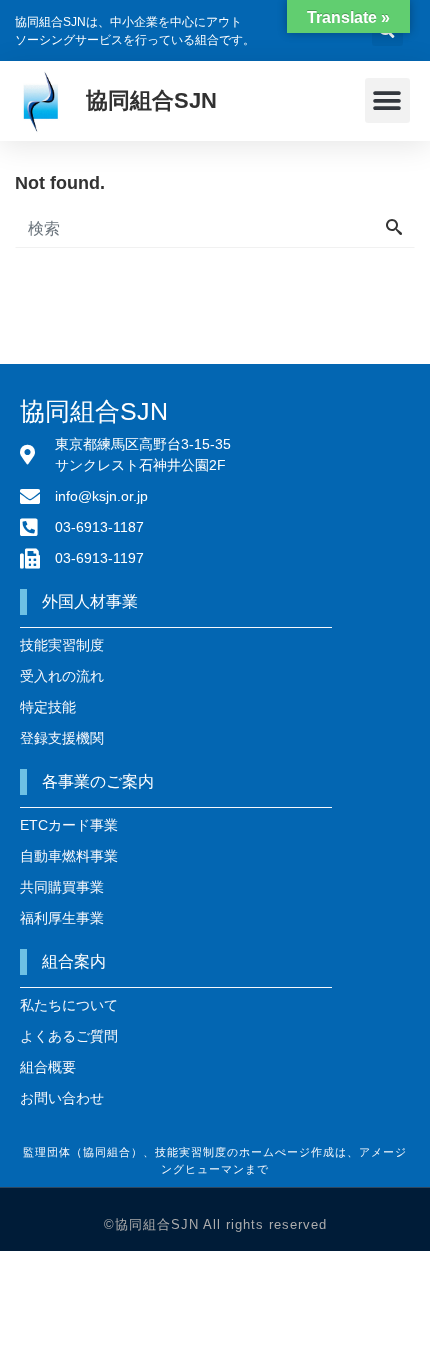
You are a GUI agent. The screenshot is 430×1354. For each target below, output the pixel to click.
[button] (387, 100)
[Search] (394, 229)
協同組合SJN (151, 100)
